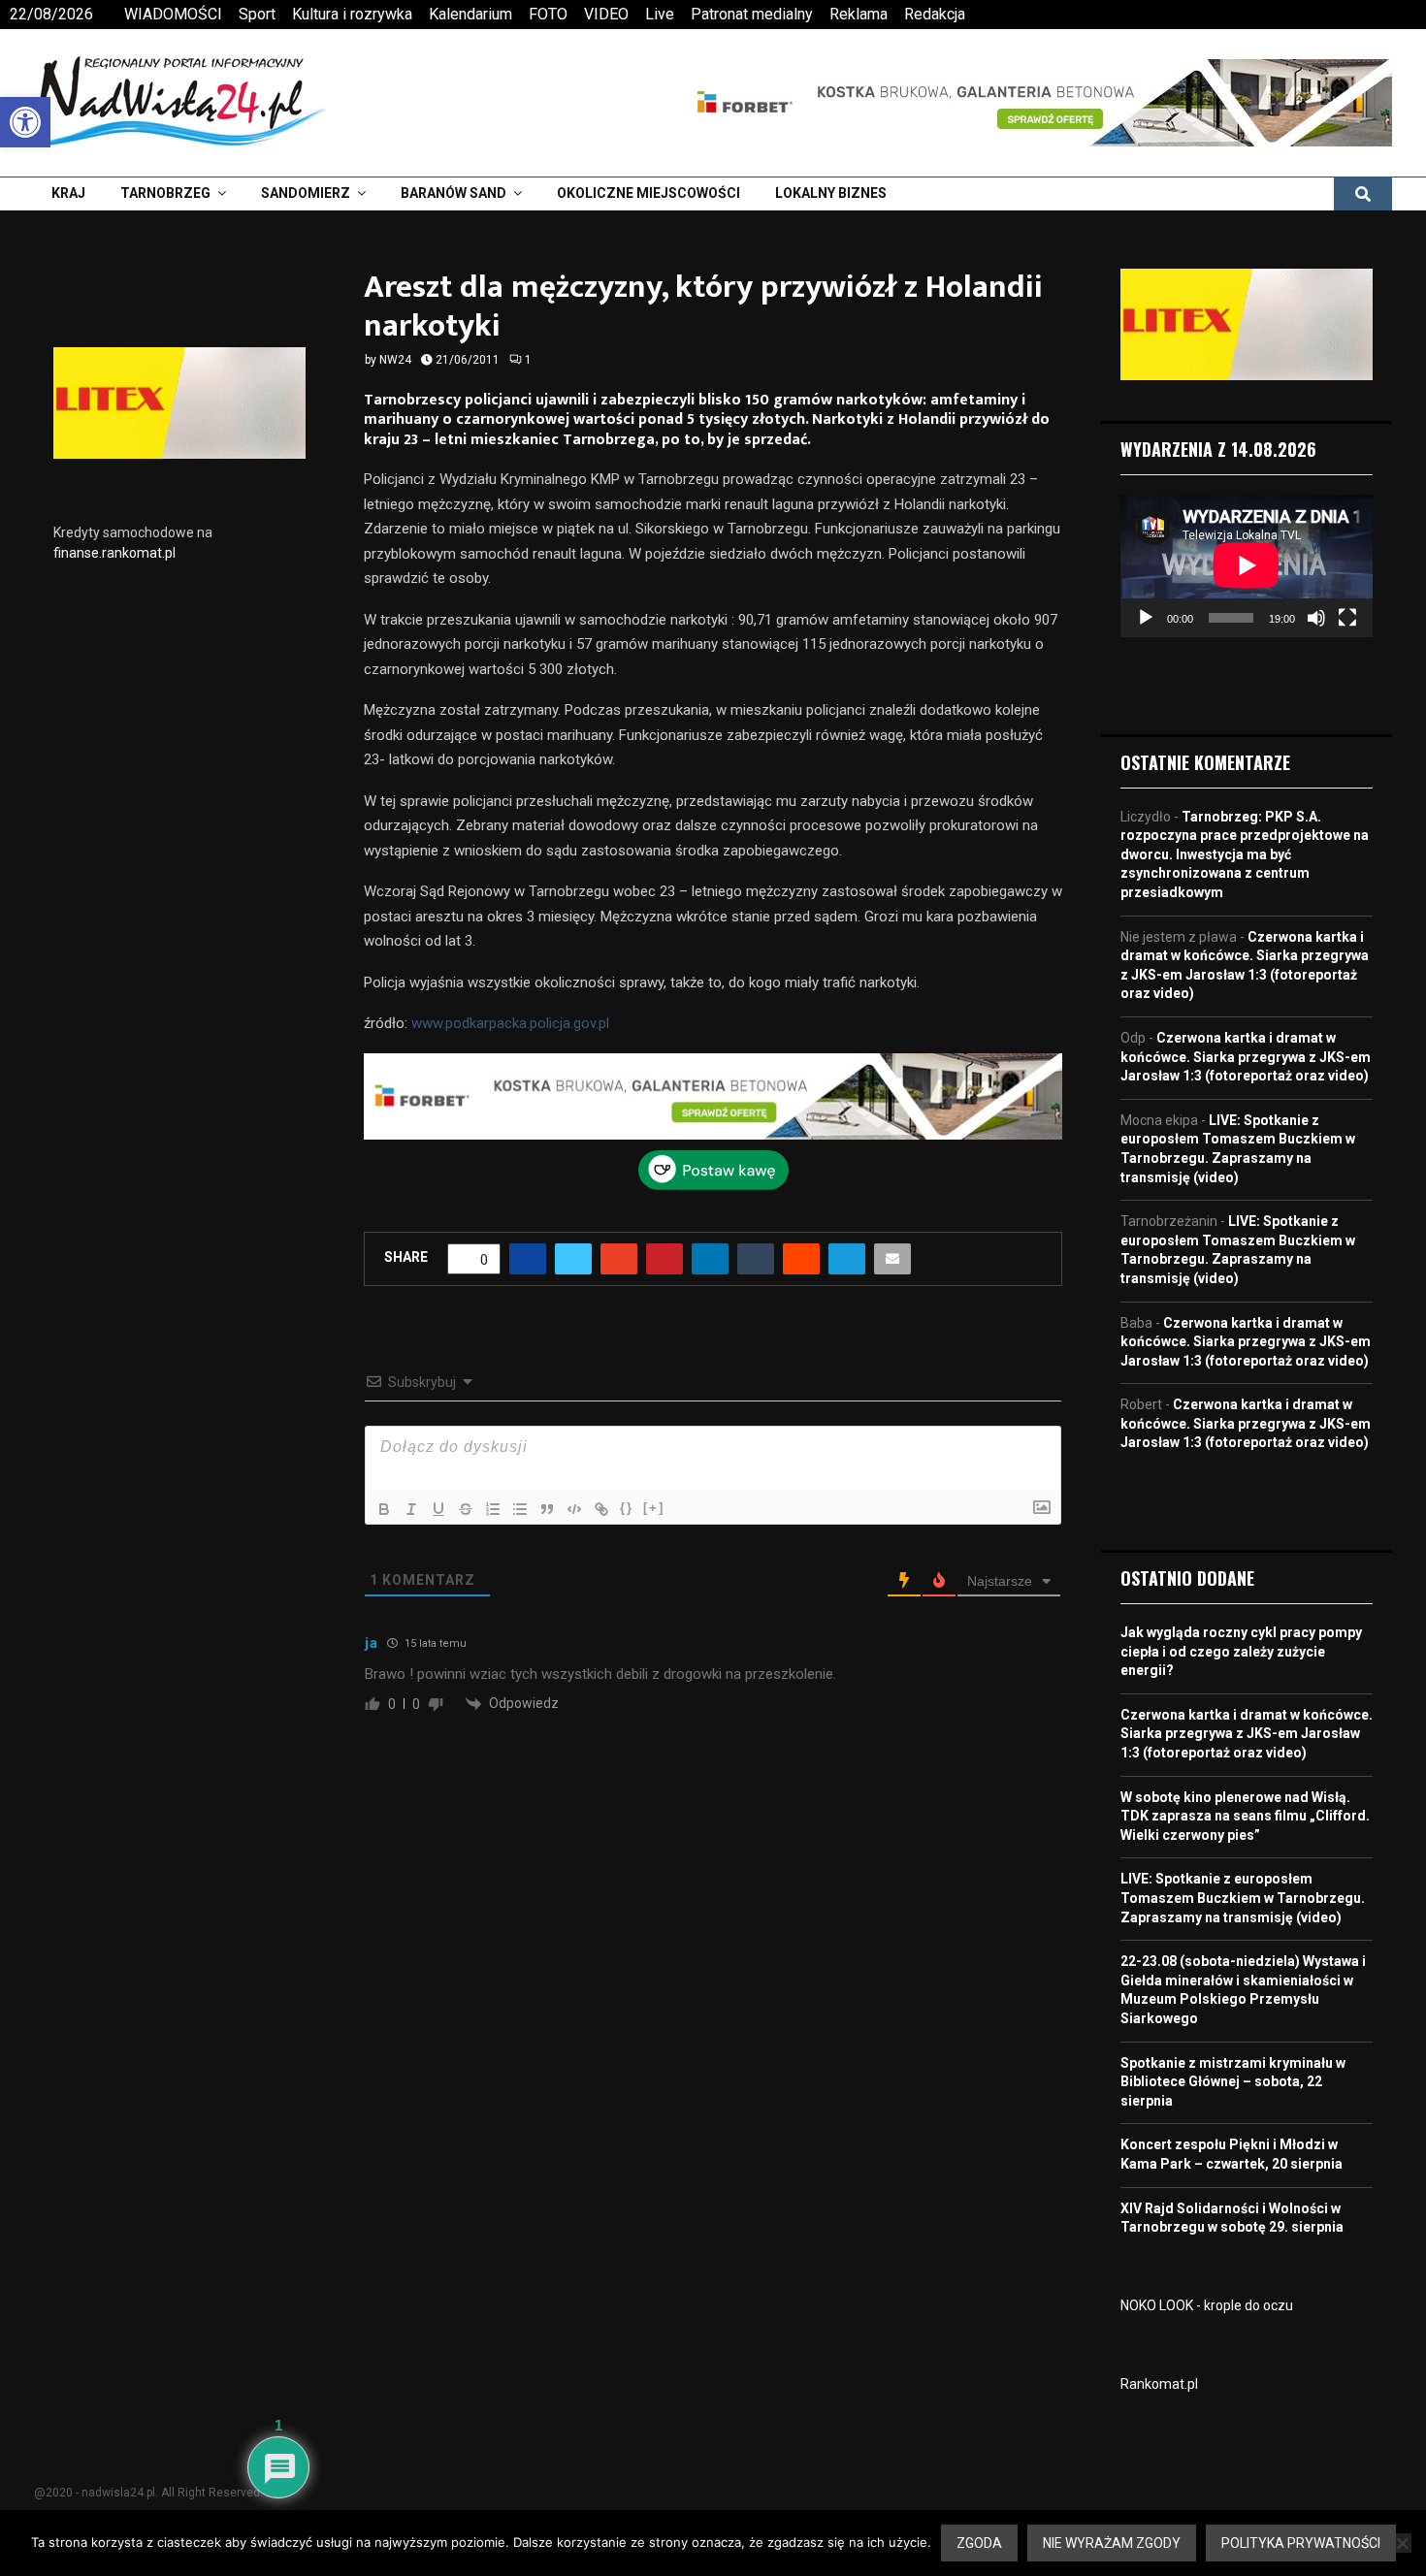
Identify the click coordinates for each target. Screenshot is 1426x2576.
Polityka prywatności (1301, 2543)
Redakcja (935, 14)
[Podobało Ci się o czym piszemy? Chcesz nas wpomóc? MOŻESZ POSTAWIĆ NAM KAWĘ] (713, 1185)
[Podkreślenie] (438, 1509)
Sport (257, 14)
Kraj (68, 193)
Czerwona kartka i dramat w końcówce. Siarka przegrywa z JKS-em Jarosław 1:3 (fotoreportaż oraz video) (1246, 1057)
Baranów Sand (454, 193)
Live (660, 14)
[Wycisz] (1316, 618)
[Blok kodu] (574, 1509)
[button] (25, 122)
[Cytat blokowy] (547, 1509)
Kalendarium (470, 14)
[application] (1247, 565)
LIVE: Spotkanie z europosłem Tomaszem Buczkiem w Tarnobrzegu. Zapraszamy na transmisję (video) (1243, 1898)
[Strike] (466, 1509)
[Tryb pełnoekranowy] (1347, 618)
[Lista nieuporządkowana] (520, 1509)
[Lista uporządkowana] (493, 1509)
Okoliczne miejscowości (648, 193)
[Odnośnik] (601, 1509)
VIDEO (606, 14)
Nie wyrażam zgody (1112, 2543)
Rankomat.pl (1159, 2384)
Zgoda (979, 2543)
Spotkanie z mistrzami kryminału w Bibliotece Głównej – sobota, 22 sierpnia (1233, 2082)
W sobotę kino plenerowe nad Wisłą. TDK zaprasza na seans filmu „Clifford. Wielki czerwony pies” (1245, 1816)
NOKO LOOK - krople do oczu (1207, 2305)
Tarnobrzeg (165, 193)
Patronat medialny (752, 14)
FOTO (548, 14)
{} (627, 1508)
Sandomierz (306, 193)
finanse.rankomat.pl (114, 553)
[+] (654, 1508)
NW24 (395, 360)
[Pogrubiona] (384, 1509)
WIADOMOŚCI (173, 14)
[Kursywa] (411, 1509)
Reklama (859, 14)
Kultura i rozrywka (352, 14)
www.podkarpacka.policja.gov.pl (510, 1023)
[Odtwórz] (1146, 618)
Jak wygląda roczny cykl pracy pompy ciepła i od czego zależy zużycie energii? (1241, 1651)
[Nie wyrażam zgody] (1402, 2543)
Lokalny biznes (831, 193)
